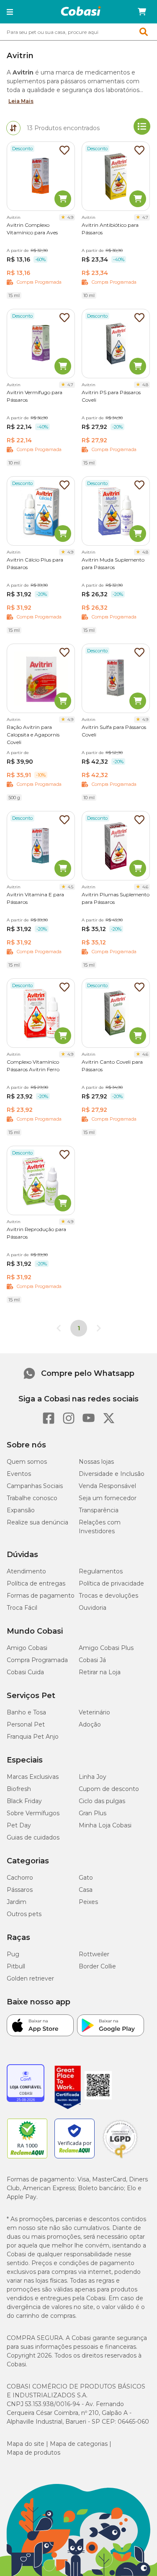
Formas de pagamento (41, 1596)
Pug (13, 1954)
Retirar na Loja (100, 1672)
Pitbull (16, 1966)
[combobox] (78, 32)
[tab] (13, 128)
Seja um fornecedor (108, 1498)
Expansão (21, 1510)
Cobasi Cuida (25, 1672)
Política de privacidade (111, 1583)
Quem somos (27, 1462)
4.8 (145, 385)
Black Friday (24, 1801)
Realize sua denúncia (37, 1522)
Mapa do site (26, 2444)
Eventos (19, 1474)
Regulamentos (101, 1571)
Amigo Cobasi (27, 1648)
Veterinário (94, 1712)
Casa (86, 1890)
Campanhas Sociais (35, 1486)
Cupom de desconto (109, 1789)
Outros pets (24, 1914)
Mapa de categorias (79, 2444)
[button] (10, 12)
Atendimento (26, 1571)
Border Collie (97, 1966)
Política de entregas (36, 1583)
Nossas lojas (96, 1462)
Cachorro (20, 1878)
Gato (86, 1878)
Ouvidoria (93, 1608)
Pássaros (20, 1890)
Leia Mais (21, 101)
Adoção (90, 1724)
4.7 (145, 217)
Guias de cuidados (33, 1837)
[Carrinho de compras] (142, 12)
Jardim (17, 1902)
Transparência (99, 1510)
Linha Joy (93, 1777)
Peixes (88, 1902)
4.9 (70, 217)
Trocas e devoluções (108, 1596)
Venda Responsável (107, 1486)
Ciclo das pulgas (102, 1801)
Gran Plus (93, 1813)
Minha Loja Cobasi (105, 1825)
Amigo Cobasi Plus (106, 1648)
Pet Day (19, 1825)
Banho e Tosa (26, 1712)
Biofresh (19, 1789)
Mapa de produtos (33, 2453)
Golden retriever (30, 1978)
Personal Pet (26, 1724)
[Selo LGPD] (120, 2158)
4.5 (71, 887)
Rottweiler (94, 1954)
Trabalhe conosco (32, 1498)
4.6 (145, 887)
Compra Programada (37, 1660)
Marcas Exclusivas (33, 1777)
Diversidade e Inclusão (112, 1474)
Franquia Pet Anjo (33, 1737)
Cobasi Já (92, 1660)
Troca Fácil (22, 1608)
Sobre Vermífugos (33, 1813)
